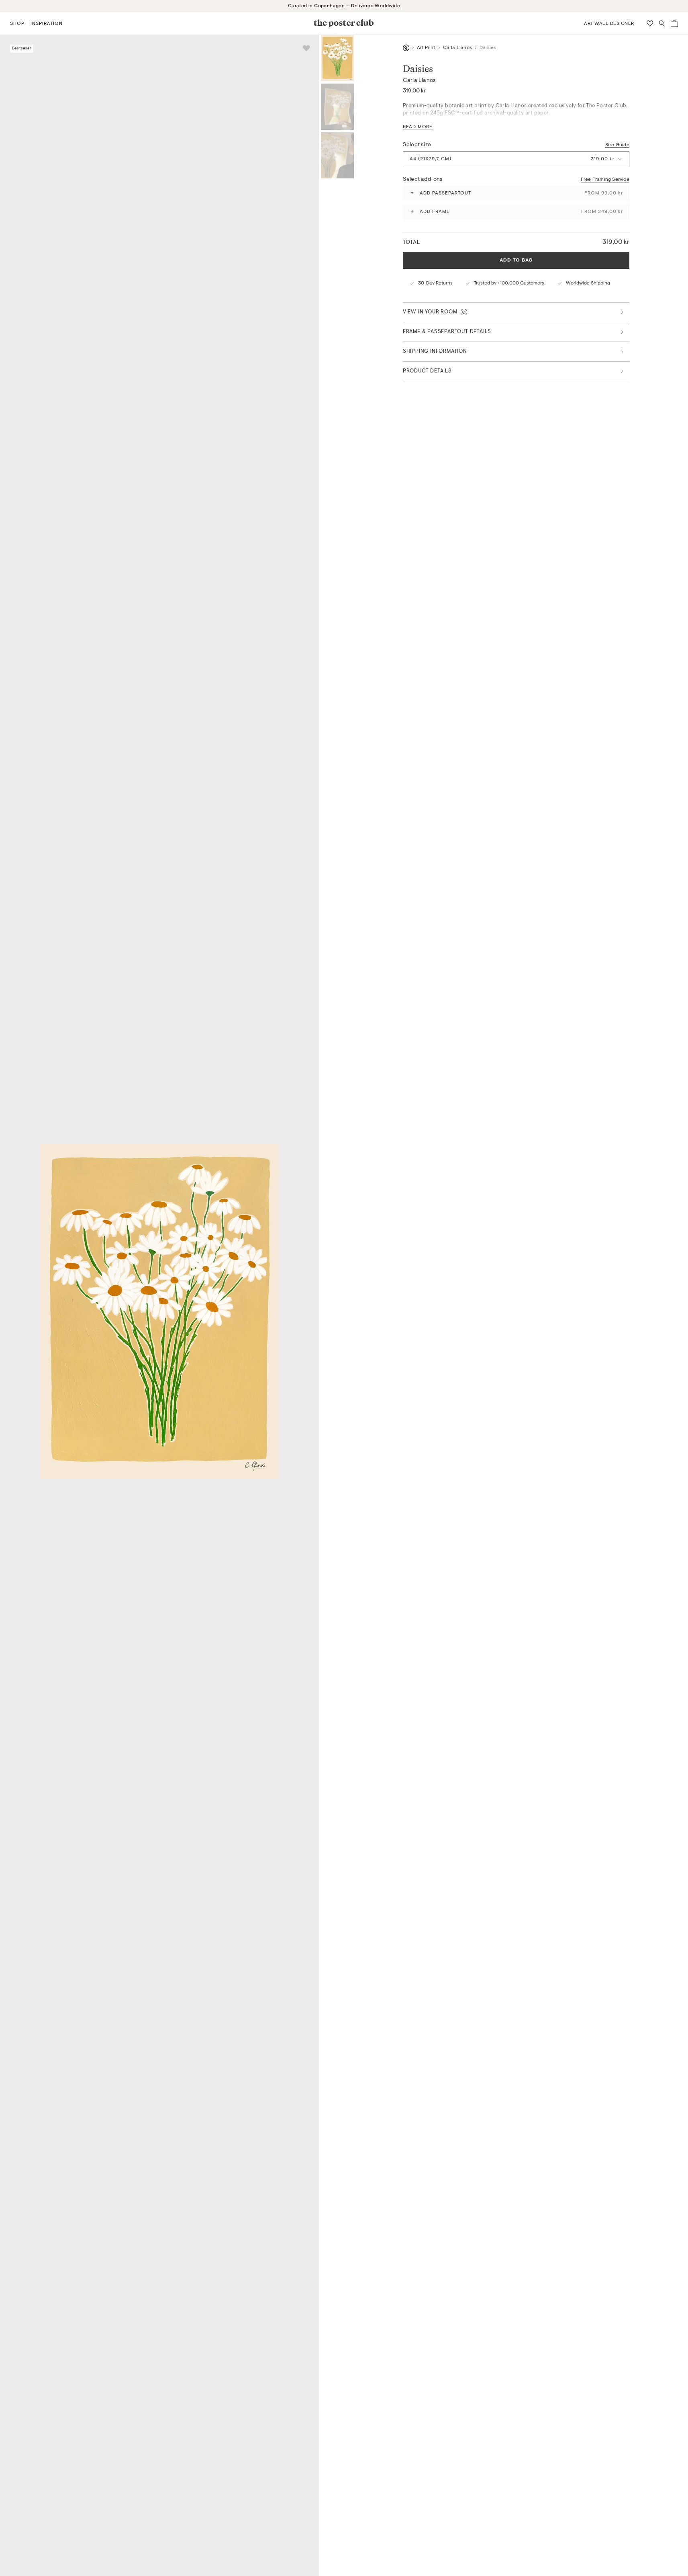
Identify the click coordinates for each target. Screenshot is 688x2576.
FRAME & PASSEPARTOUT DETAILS (447, 332)
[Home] (406, 48)
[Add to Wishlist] (306, 48)
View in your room (430, 312)
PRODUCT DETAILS (427, 371)
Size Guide (617, 145)
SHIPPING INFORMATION (435, 351)
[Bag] (674, 24)
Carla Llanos (457, 48)
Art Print (426, 48)
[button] (17, 23)
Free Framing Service (605, 179)
